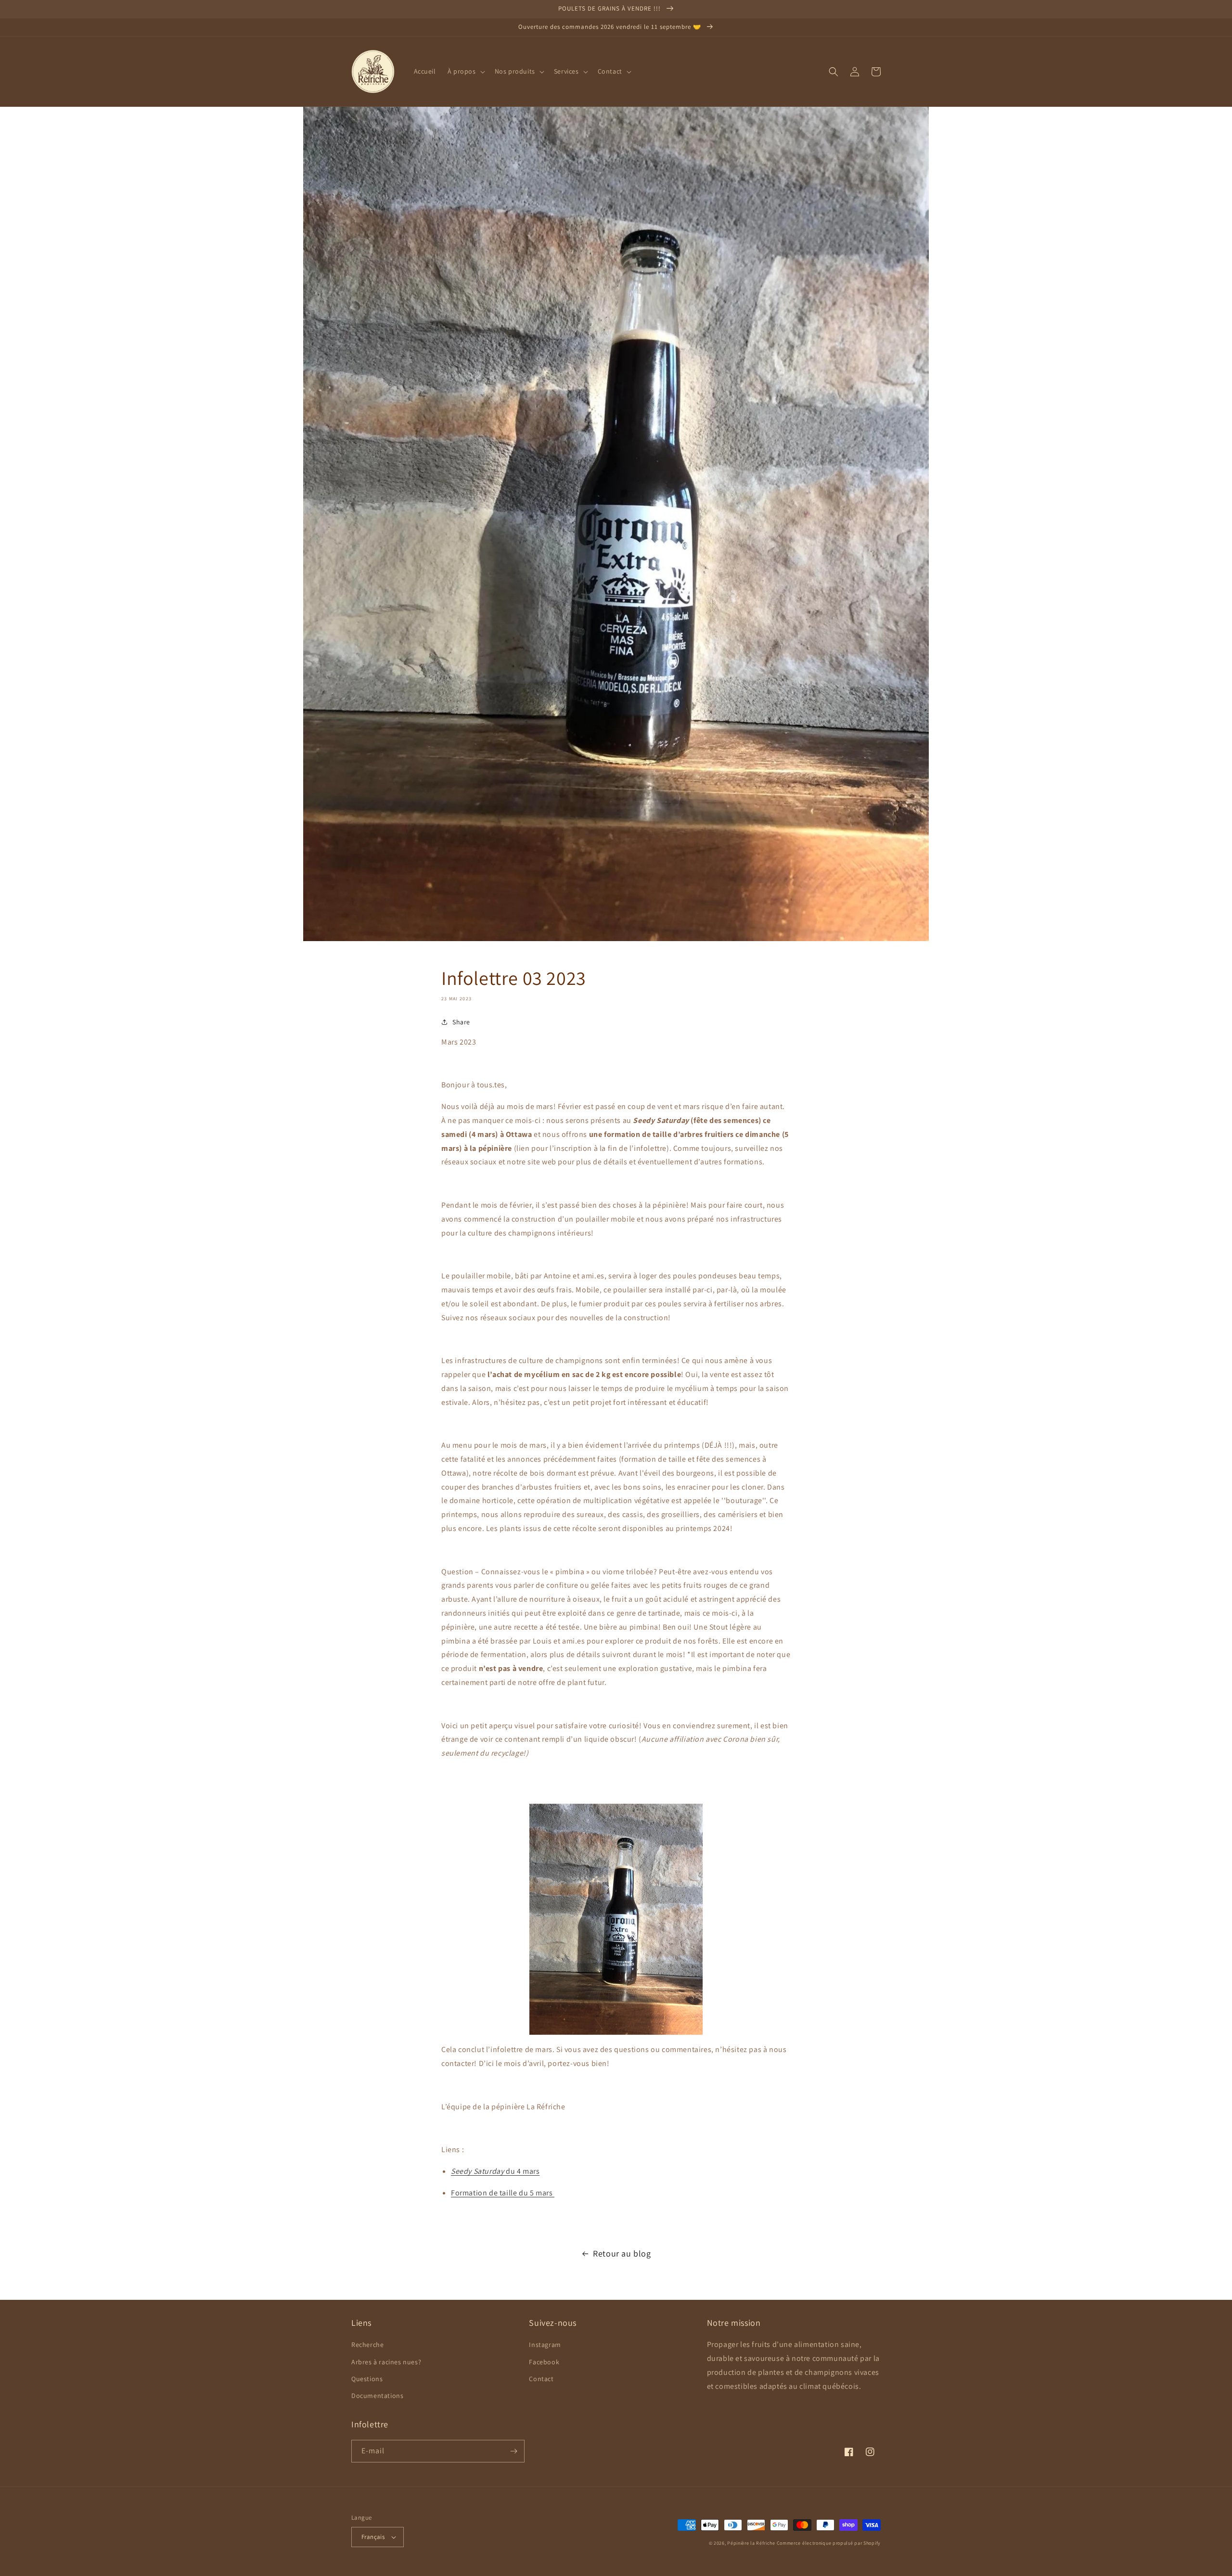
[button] (465, 71)
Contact (541, 2379)
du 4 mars (495, 2171)
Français (373, 2537)
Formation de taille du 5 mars (503, 2193)
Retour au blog (622, 2253)
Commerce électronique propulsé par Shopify (829, 2543)
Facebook (544, 2362)
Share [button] (461, 1022)
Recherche (367, 2345)
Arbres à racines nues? (386, 2362)
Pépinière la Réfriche (752, 2543)
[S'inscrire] (513, 2451)
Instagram (545, 2345)
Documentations (377, 2396)
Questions (367, 2379)
